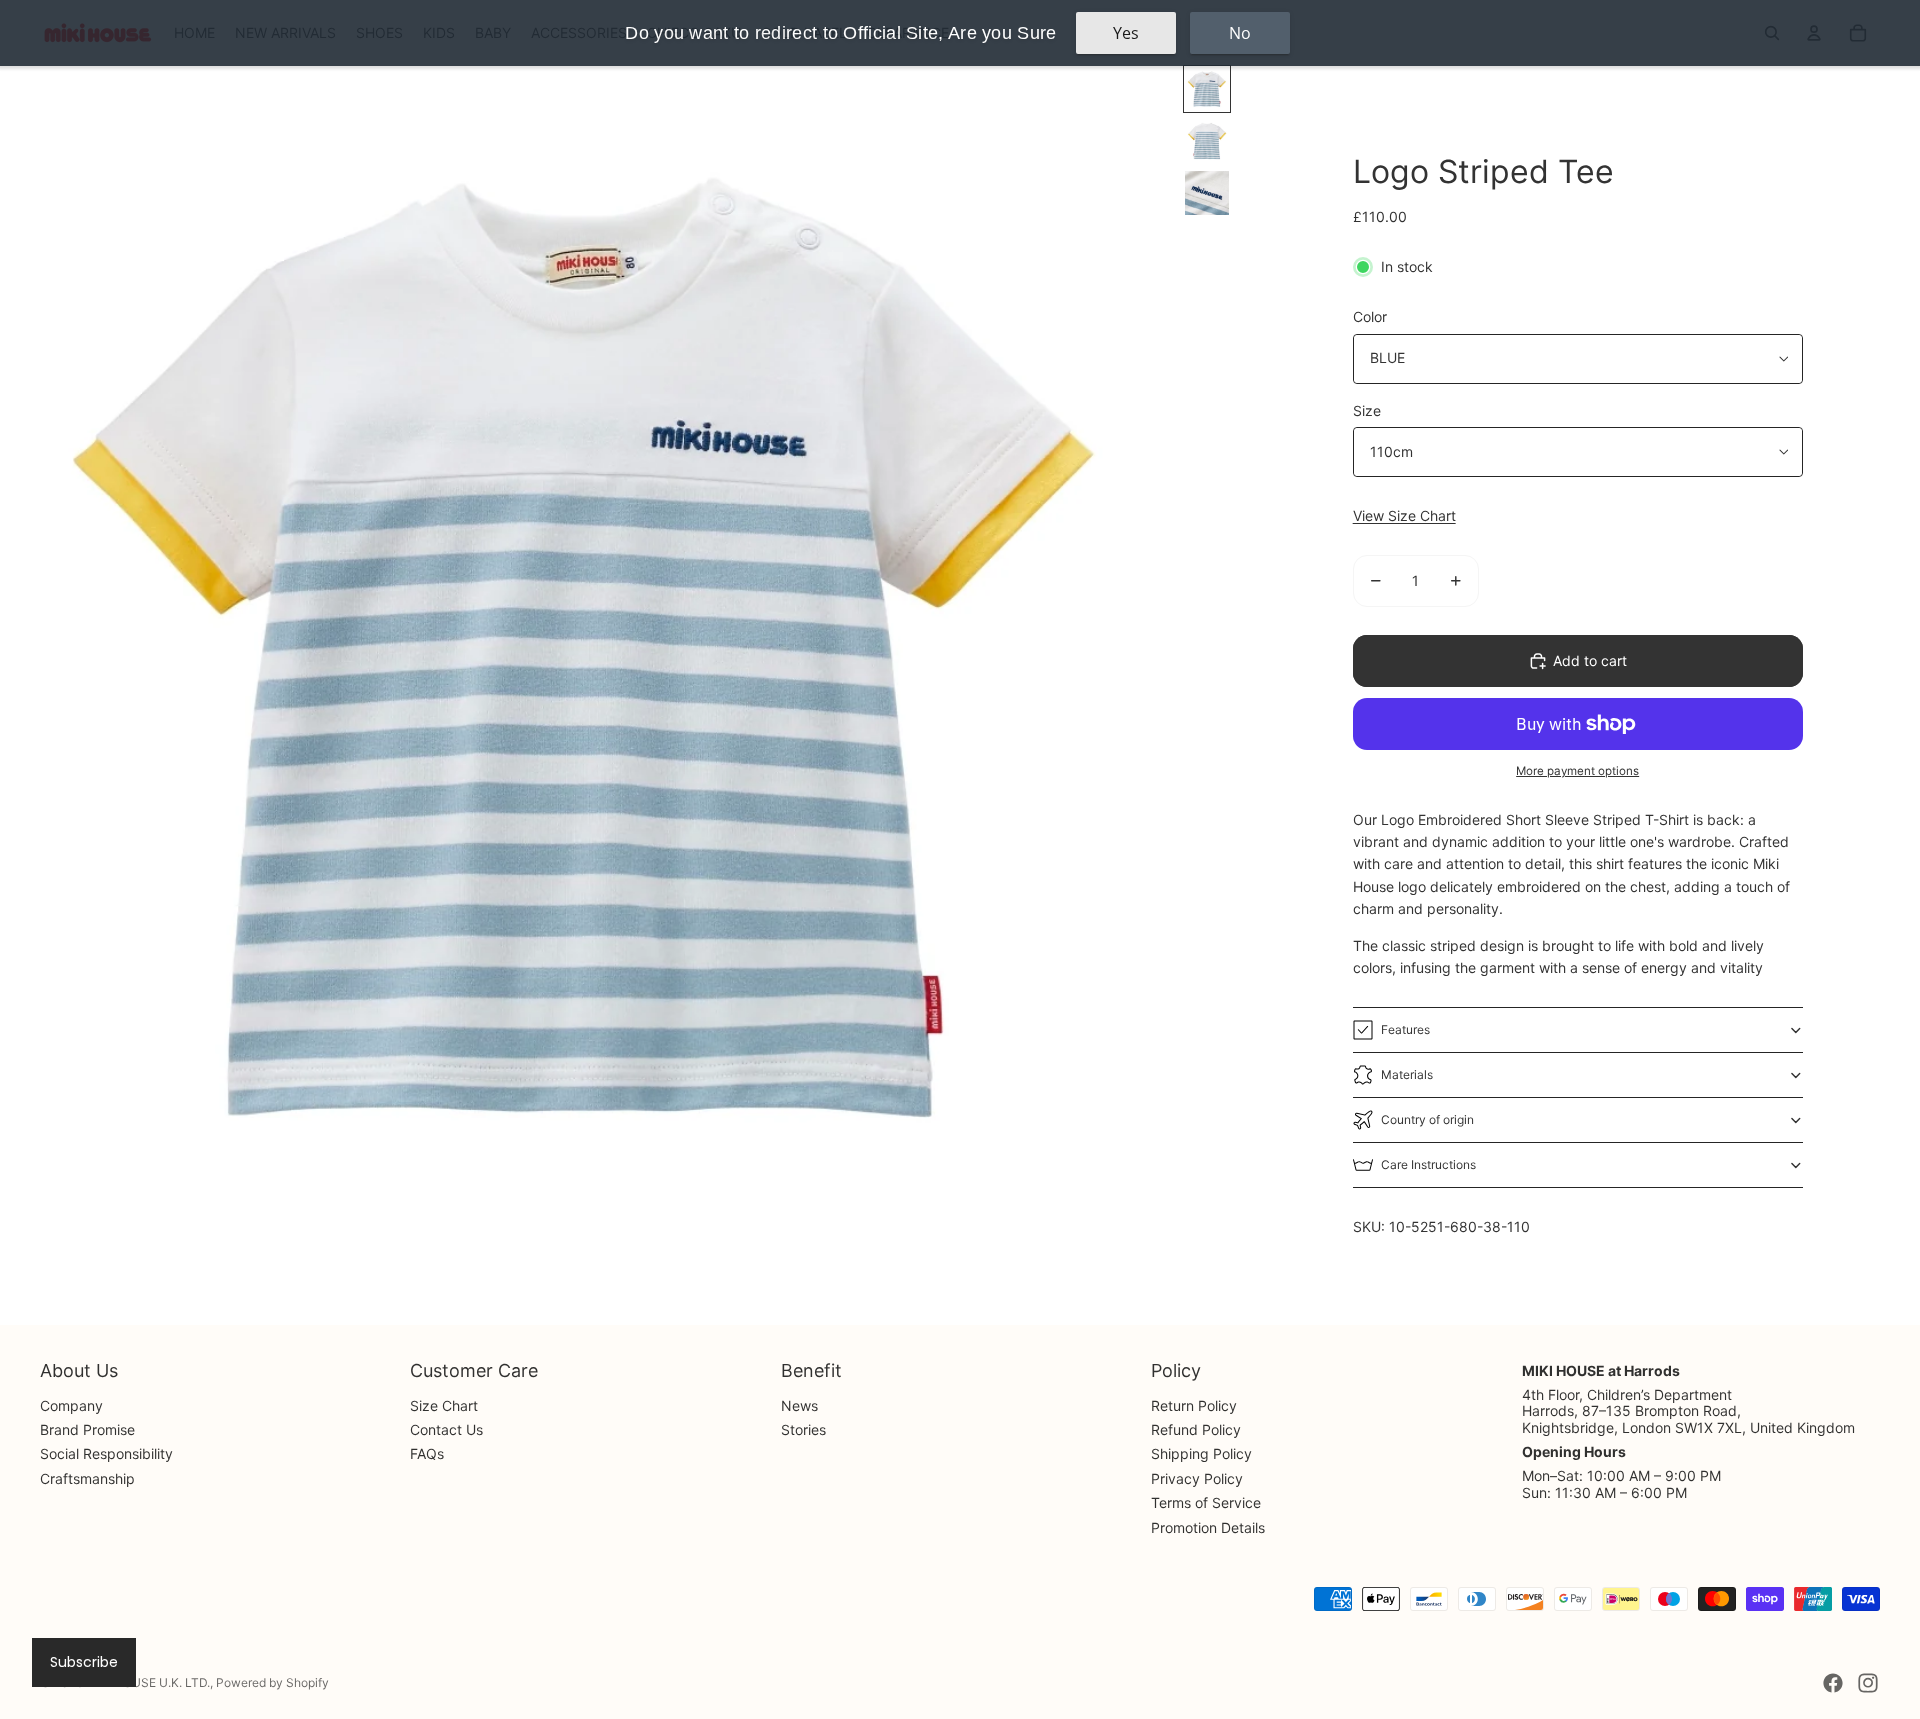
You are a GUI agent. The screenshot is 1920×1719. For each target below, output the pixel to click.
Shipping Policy (1201, 1453)
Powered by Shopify (272, 1682)
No (1240, 33)
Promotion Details (1208, 1527)
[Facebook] (1833, 1683)
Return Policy (1194, 1405)
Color (1370, 316)
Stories (803, 1429)
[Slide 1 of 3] (1207, 89)
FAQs (427, 1453)
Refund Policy (1196, 1429)
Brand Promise (87, 1429)
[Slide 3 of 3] (1207, 193)
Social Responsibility (106, 1453)
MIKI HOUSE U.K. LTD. (148, 1682)
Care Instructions (1428, 1164)
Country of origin (1427, 1119)
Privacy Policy (1197, 1478)
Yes (1126, 33)
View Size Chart (1404, 515)
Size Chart (444, 1405)
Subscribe (84, 1662)
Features (1405, 1029)
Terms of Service (1206, 1502)
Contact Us (446, 1429)
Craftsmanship (87, 1478)
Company (71, 1405)
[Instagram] (1868, 1683)
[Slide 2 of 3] (1207, 141)
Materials (1407, 1074)
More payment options (1577, 771)
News (799, 1405)
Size (1367, 410)
